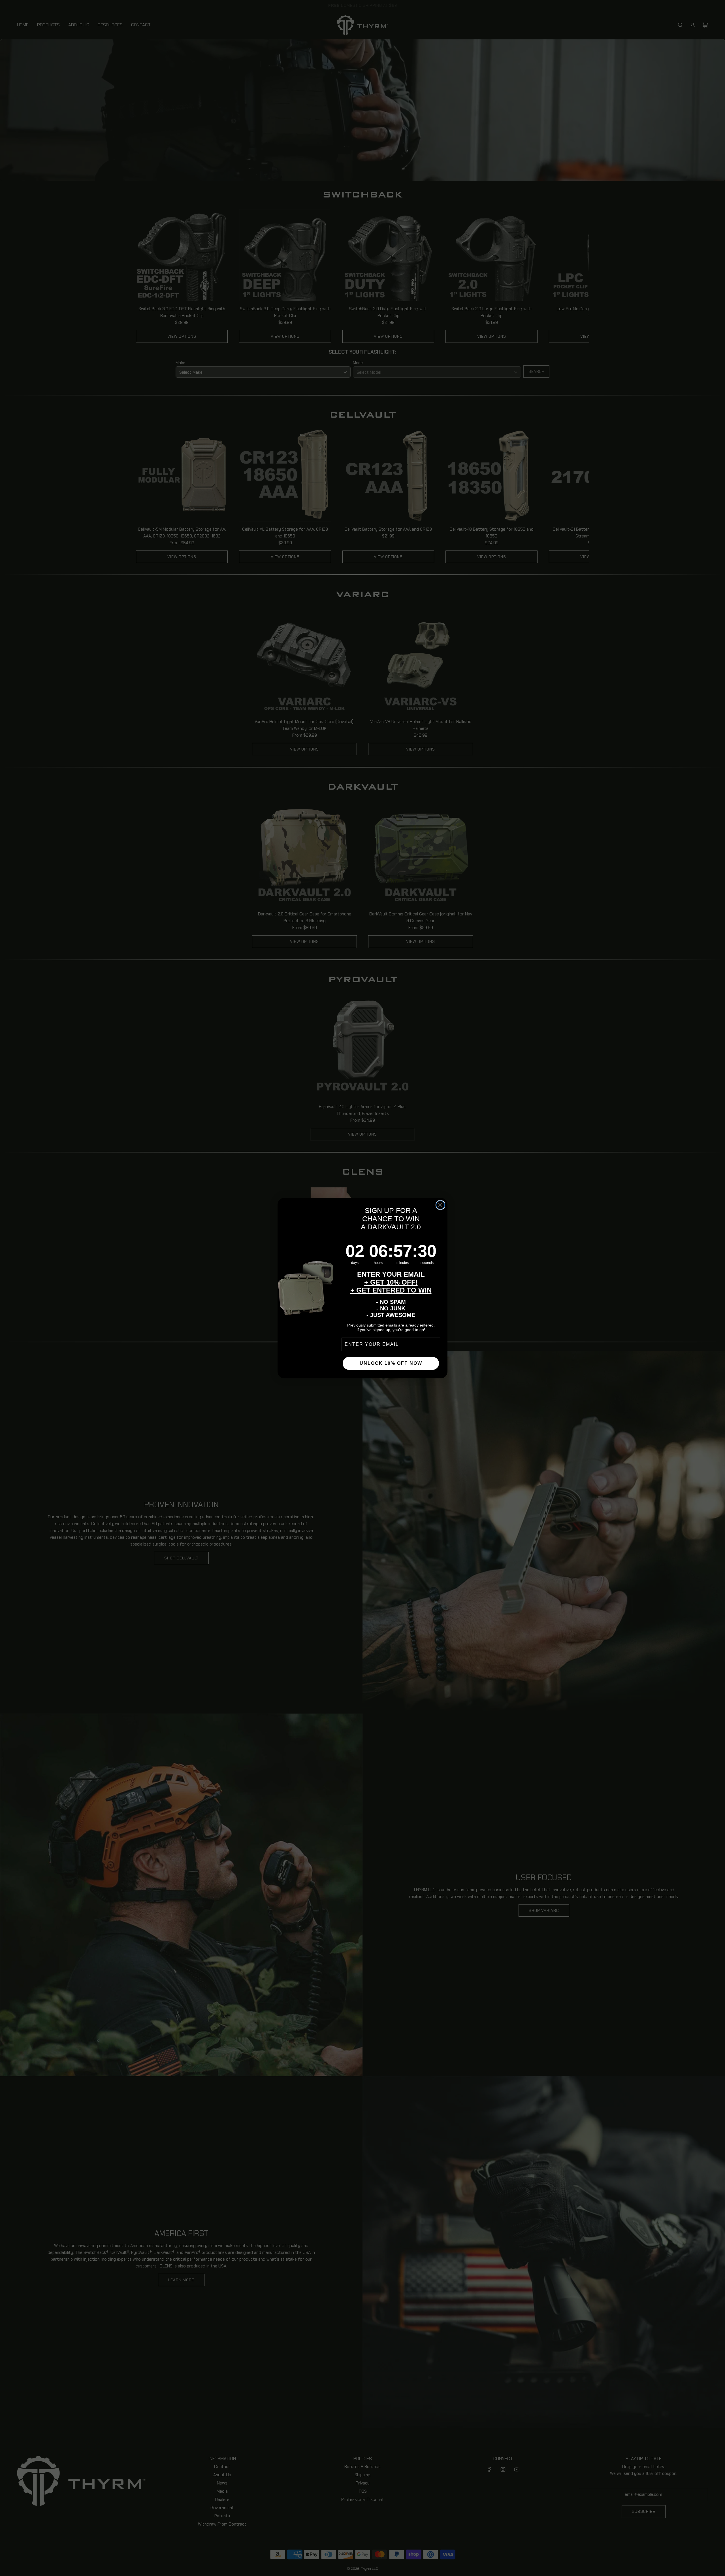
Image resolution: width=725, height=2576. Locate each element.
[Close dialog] (440, 1205)
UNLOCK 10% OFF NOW (391, 1363)
